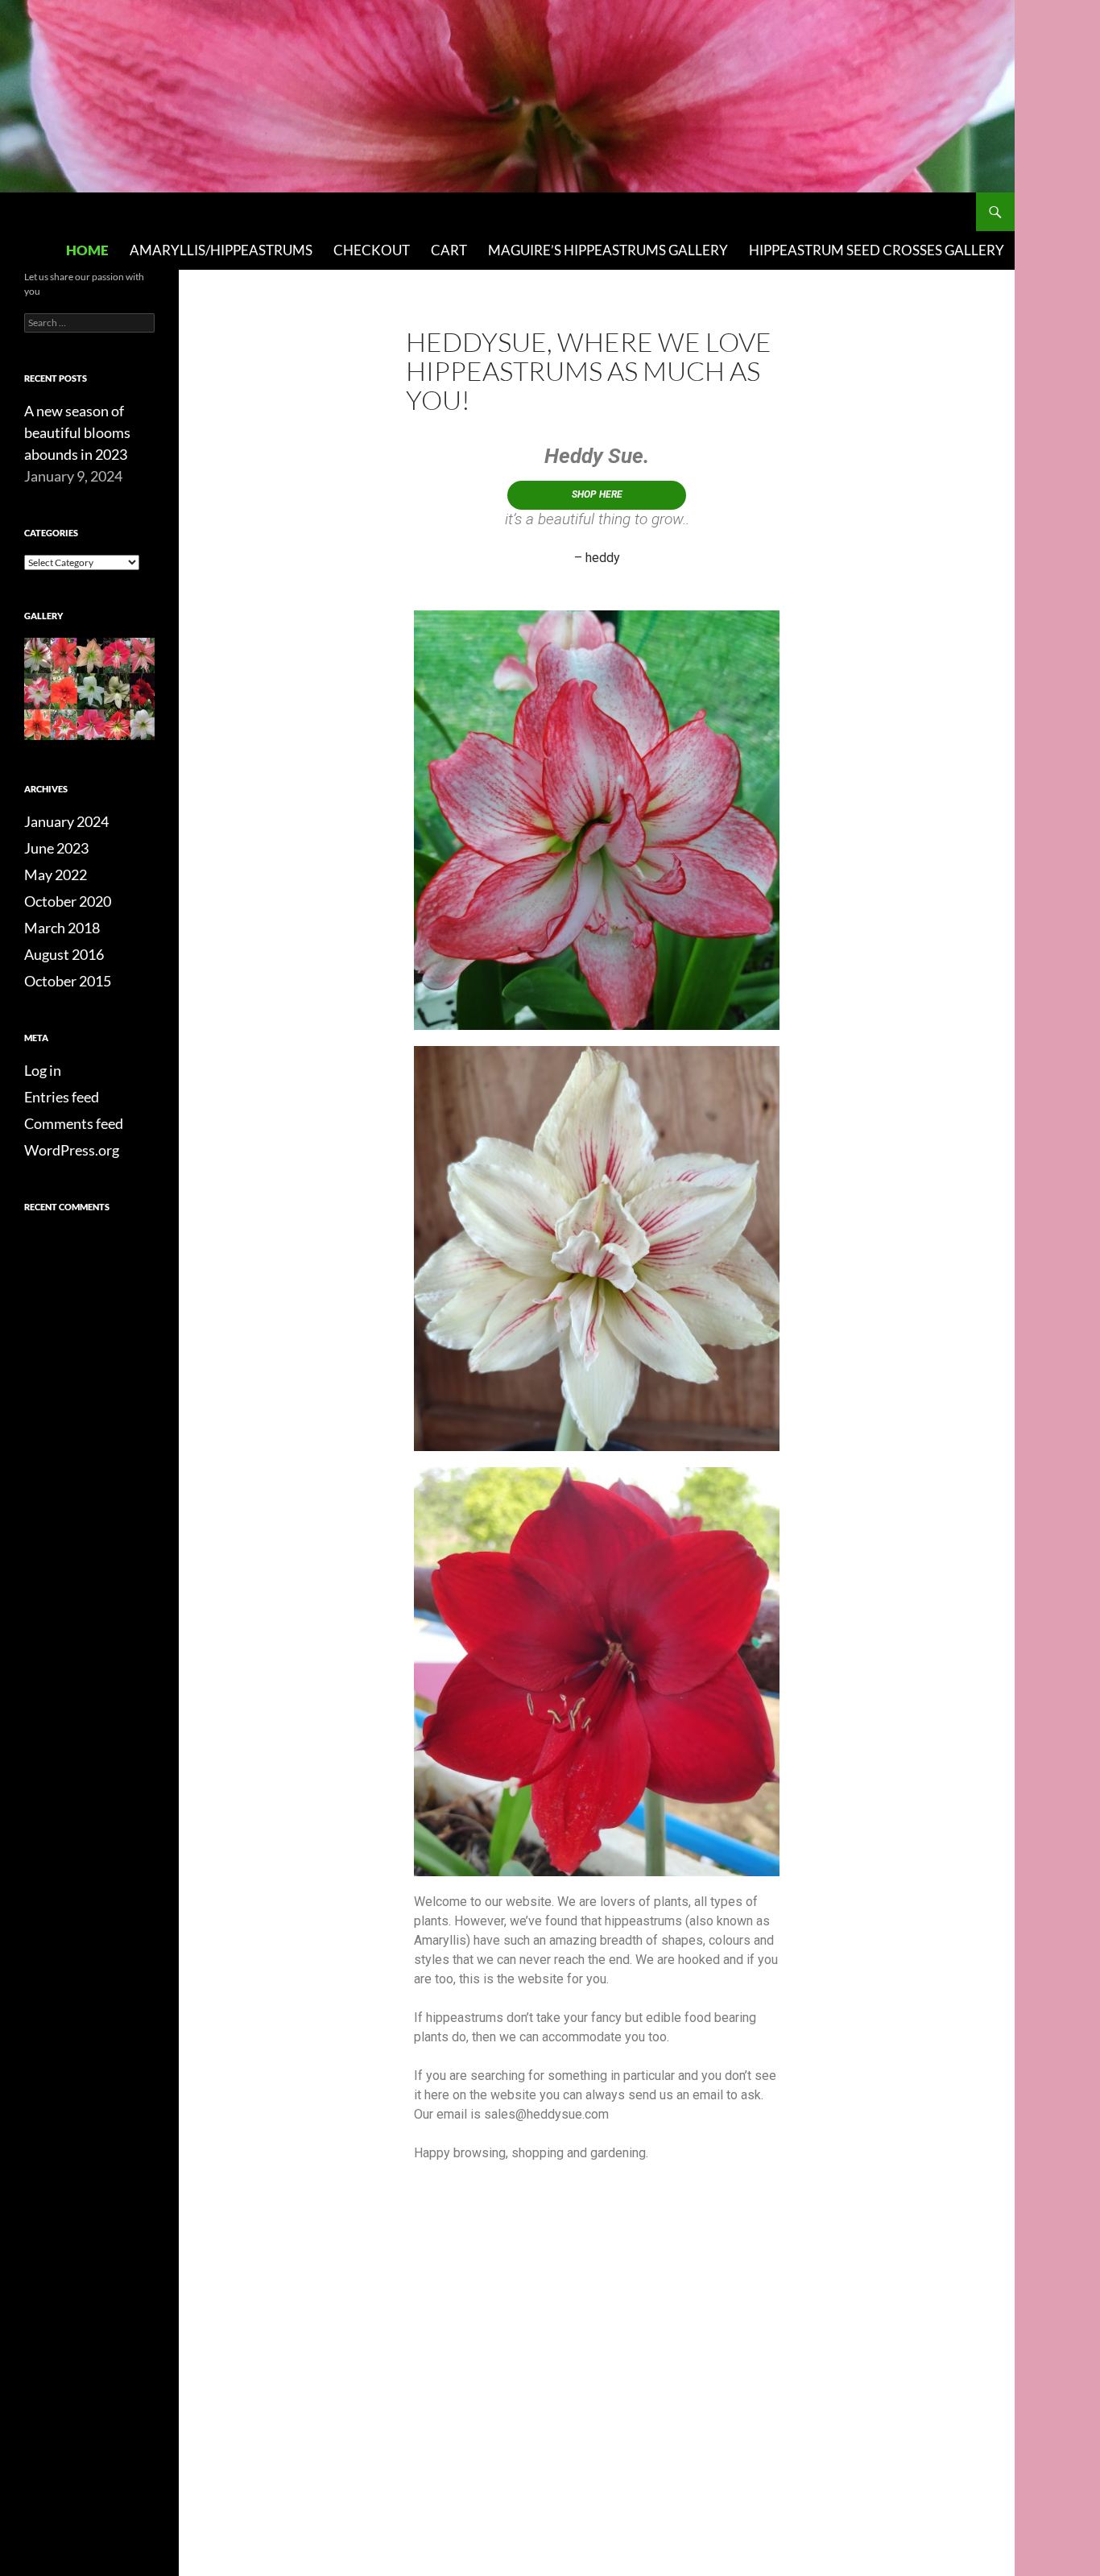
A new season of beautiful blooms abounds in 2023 (77, 432)
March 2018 (62, 928)
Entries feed (62, 1097)
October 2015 (68, 981)
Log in (43, 1070)
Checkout (372, 250)
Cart (449, 250)
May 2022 (56, 875)
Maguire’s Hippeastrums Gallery (608, 250)
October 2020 (68, 901)
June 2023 (56, 848)
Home (87, 250)
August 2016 (64, 954)
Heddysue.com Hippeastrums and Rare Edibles (173, 212)
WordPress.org (72, 1150)
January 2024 (66, 821)
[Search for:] (89, 323)
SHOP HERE (597, 494)
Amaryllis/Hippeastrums (221, 250)
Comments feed (74, 1123)
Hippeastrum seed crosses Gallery (877, 250)
